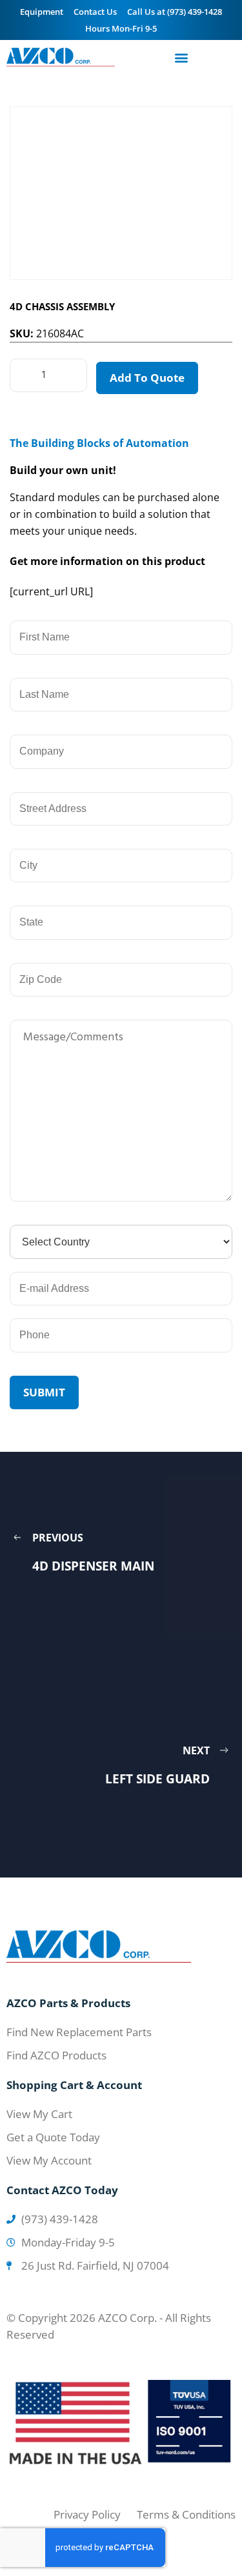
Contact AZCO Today (62, 2190)
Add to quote (147, 378)
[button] (182, 57)
